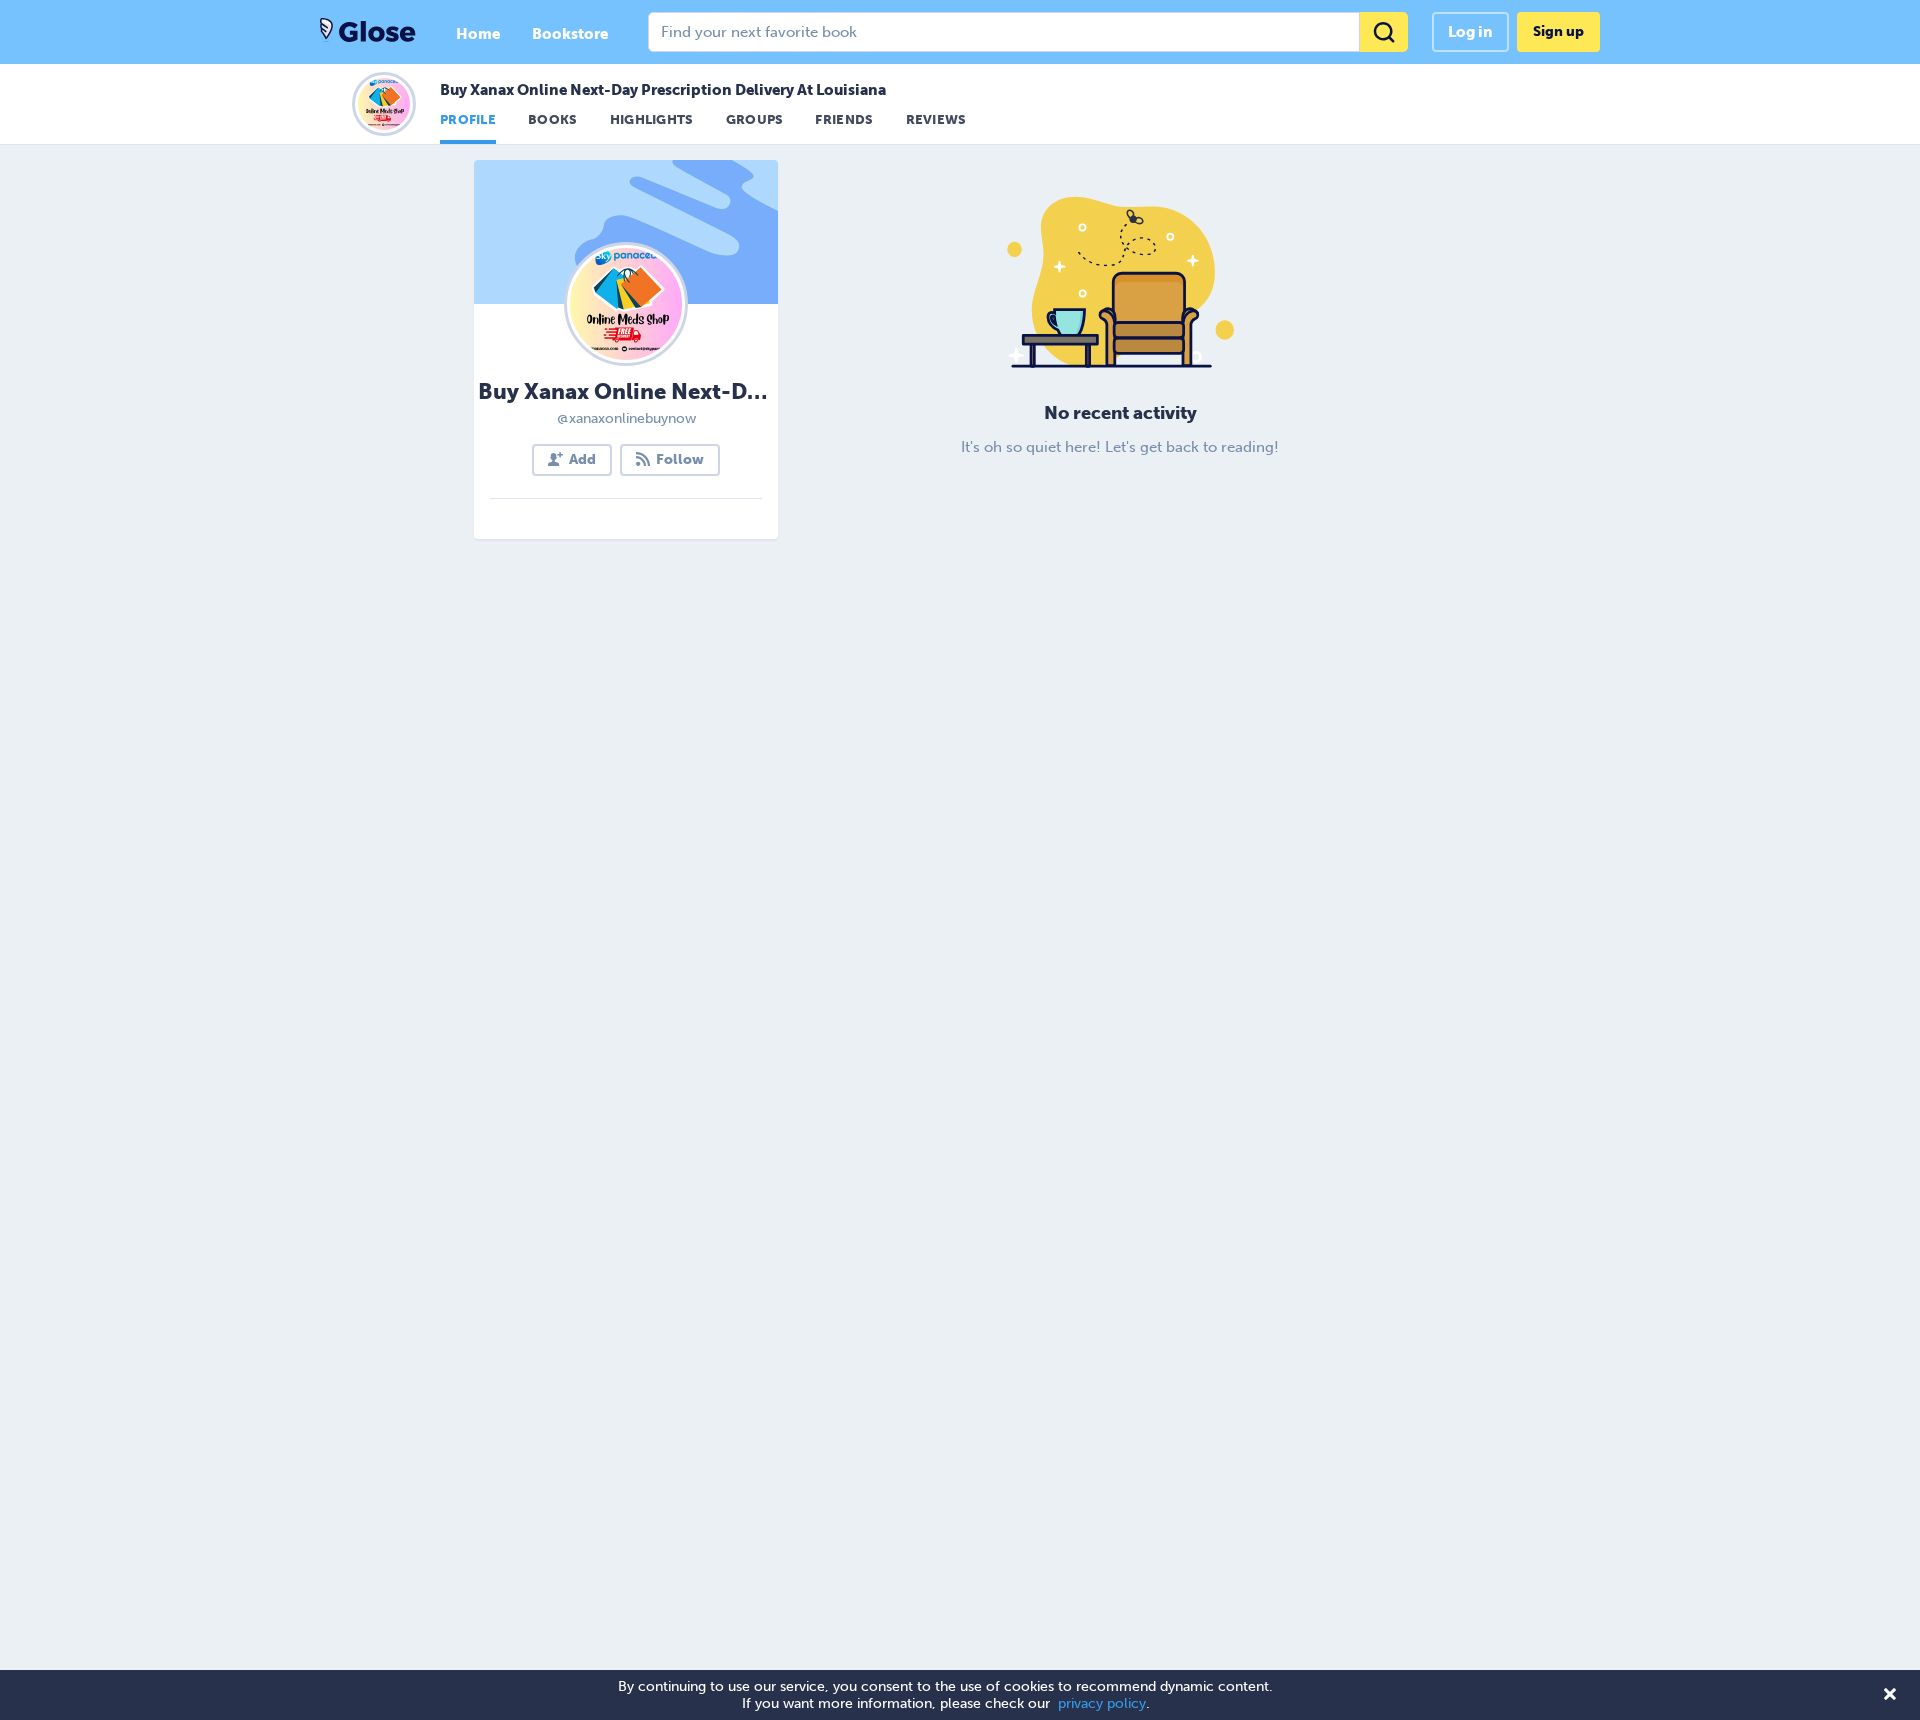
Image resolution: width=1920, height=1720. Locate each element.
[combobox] (1028, 32)
